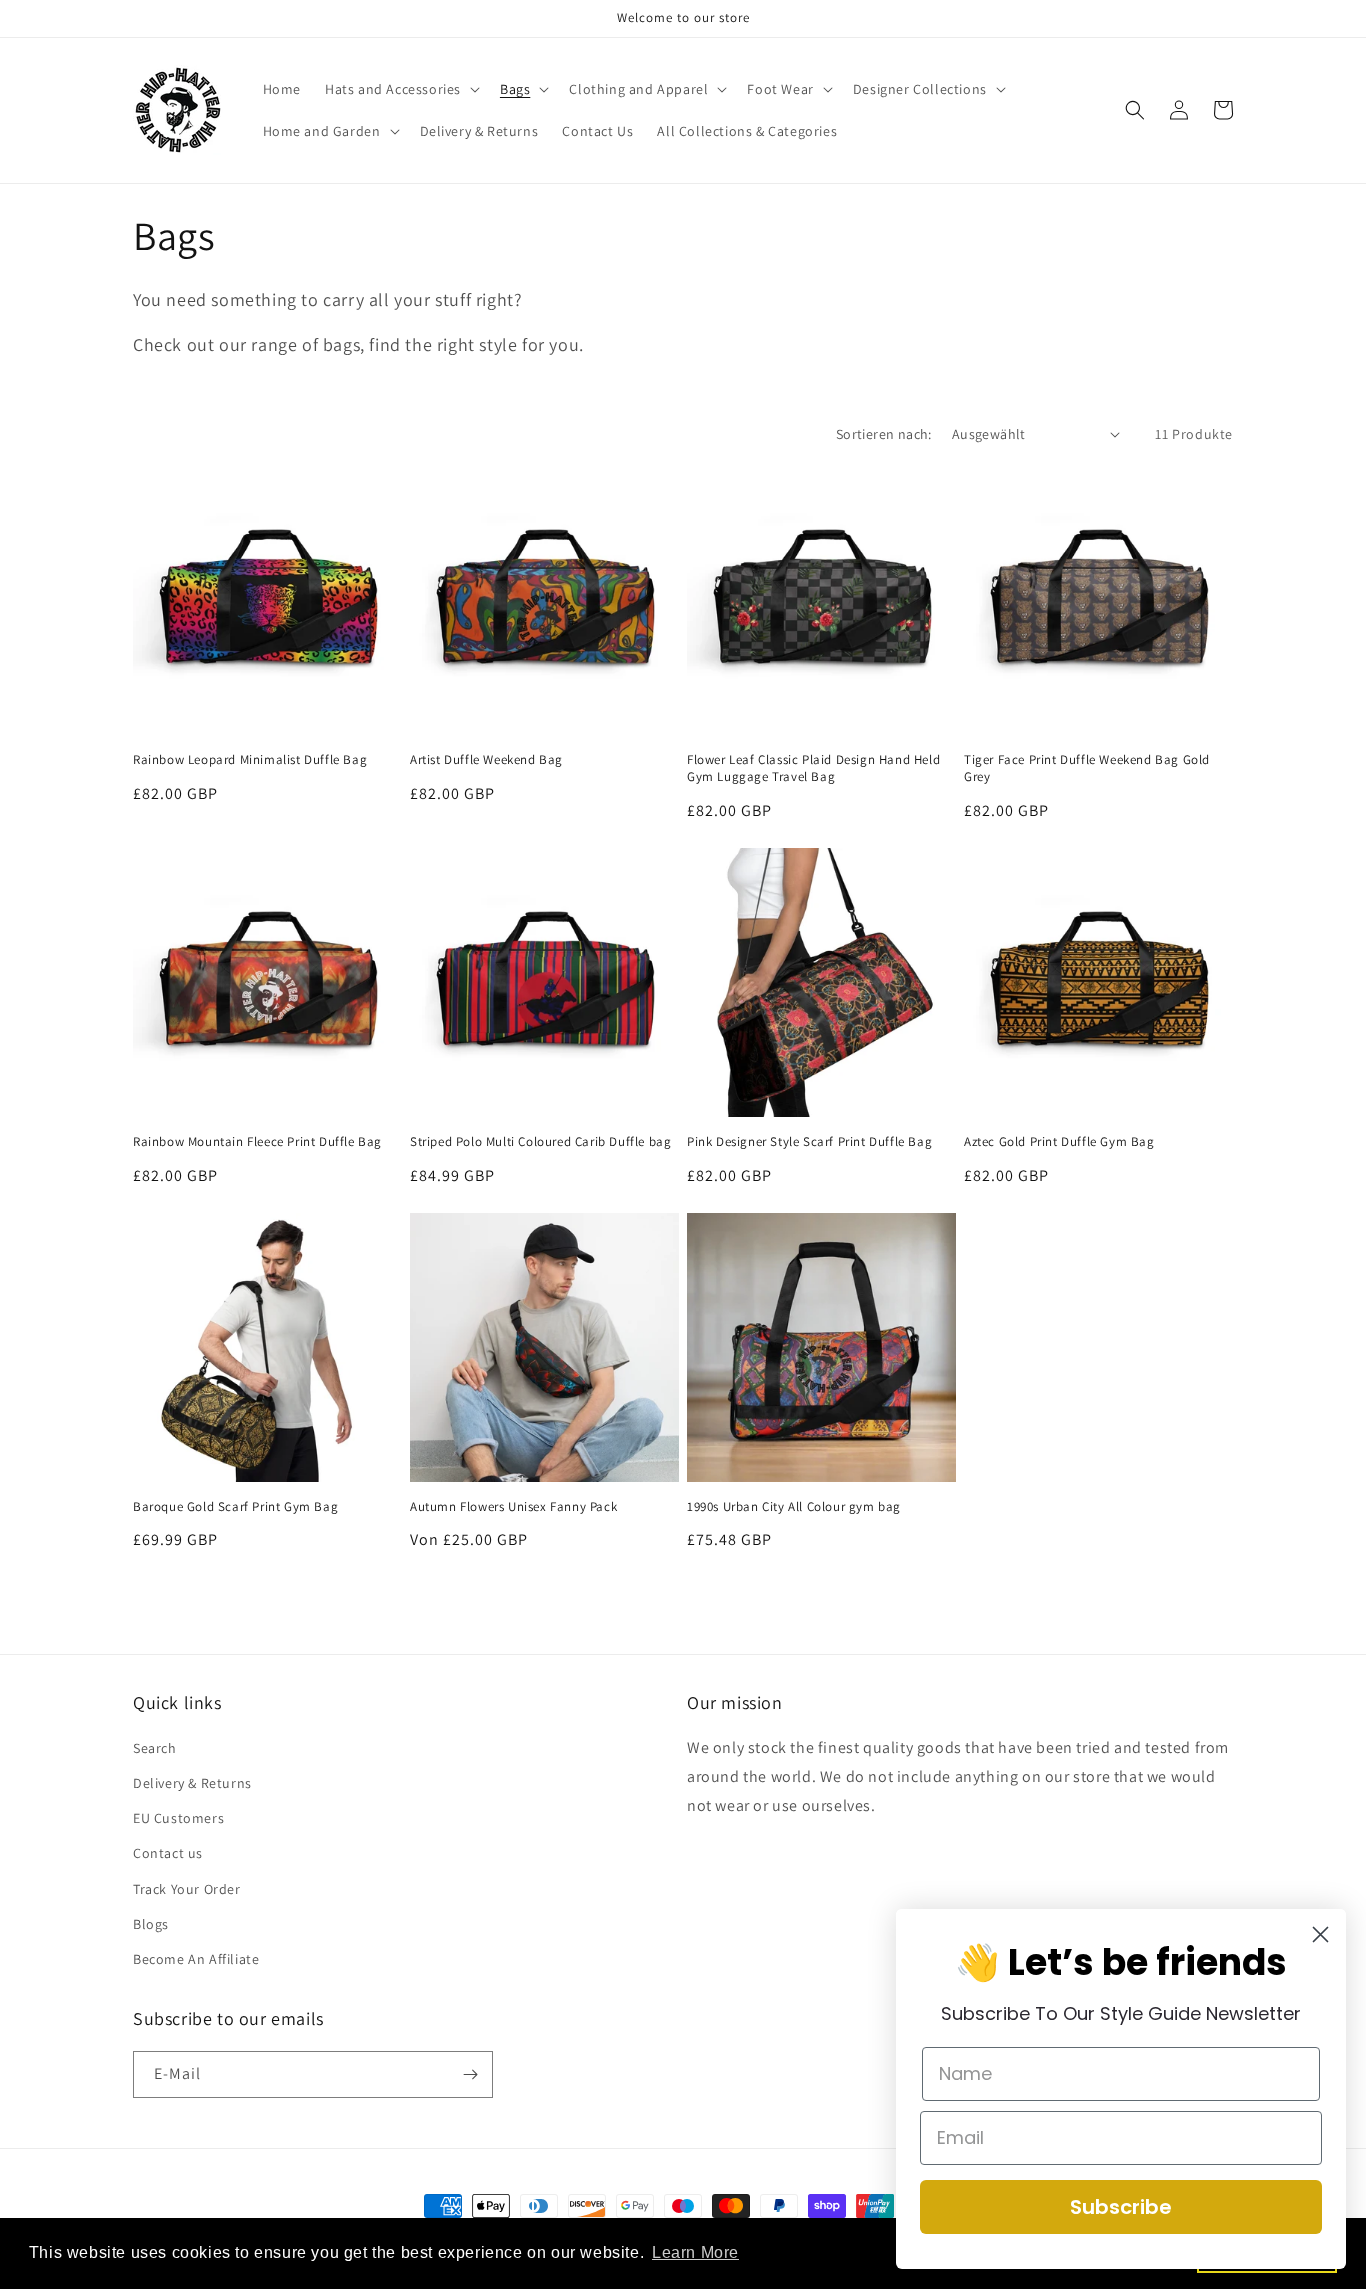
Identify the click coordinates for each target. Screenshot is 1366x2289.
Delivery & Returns (192, 1783)
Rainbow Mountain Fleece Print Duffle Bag (257, 1142)
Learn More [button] (695, 2252)
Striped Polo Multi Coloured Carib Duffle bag (540, 1142)
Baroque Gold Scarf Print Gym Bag (235, 1507)
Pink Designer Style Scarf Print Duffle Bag (809, 1142)
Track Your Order (187, 1889)
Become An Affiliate (196, 1959)
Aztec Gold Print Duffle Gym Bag (1059, 1142)
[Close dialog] (1320, 1934)
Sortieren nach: (884, 434)
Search (155, 1748)
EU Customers (178, 1818)
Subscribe (1121, 2207)
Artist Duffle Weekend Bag (486, 760)
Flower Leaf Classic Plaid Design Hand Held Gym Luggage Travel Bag (813, 768)
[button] (400, 89)
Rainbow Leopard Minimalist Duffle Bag (250, 760)
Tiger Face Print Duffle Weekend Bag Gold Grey (1087, 768)
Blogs (151, 1924)
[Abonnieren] (470, 2074)
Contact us (168, 1853)
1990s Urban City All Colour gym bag (794, 1507)
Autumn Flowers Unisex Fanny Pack (513, 1507)
